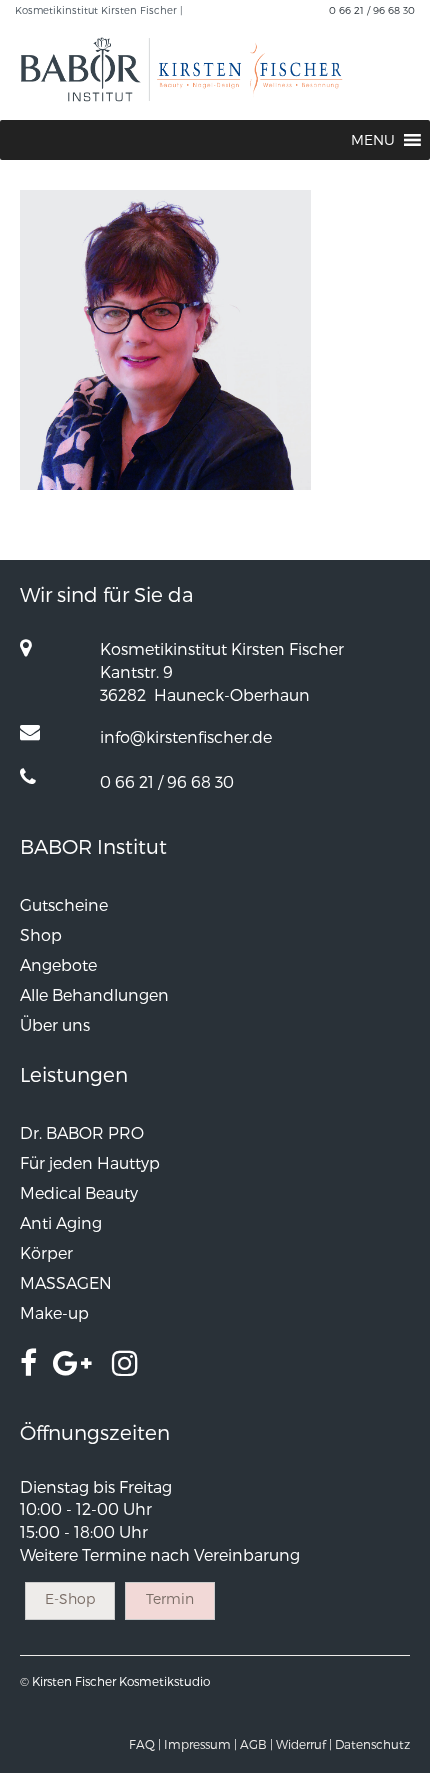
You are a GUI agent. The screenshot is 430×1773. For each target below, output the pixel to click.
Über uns (55, 1024)
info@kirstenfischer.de (186, 736)
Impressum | (200, 1744)
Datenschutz (372, 1744)
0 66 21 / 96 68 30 (372, 10)
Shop (41, 934)
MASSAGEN (66, 1282)
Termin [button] (170, 1598)
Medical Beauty (79, 1192)
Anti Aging (61, 1222)
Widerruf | (304, 1744)
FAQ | (145, 1744)
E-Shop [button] (70, 1598)
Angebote (58, 964)
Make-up (54, 1312)
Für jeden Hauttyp (90, 1162)
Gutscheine (64, 904)
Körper (46, 1252)
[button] (373, 140)
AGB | (256, 1744)
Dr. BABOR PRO (82, 1132)
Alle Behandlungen (94, 994)
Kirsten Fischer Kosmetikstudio (121, 1681)
